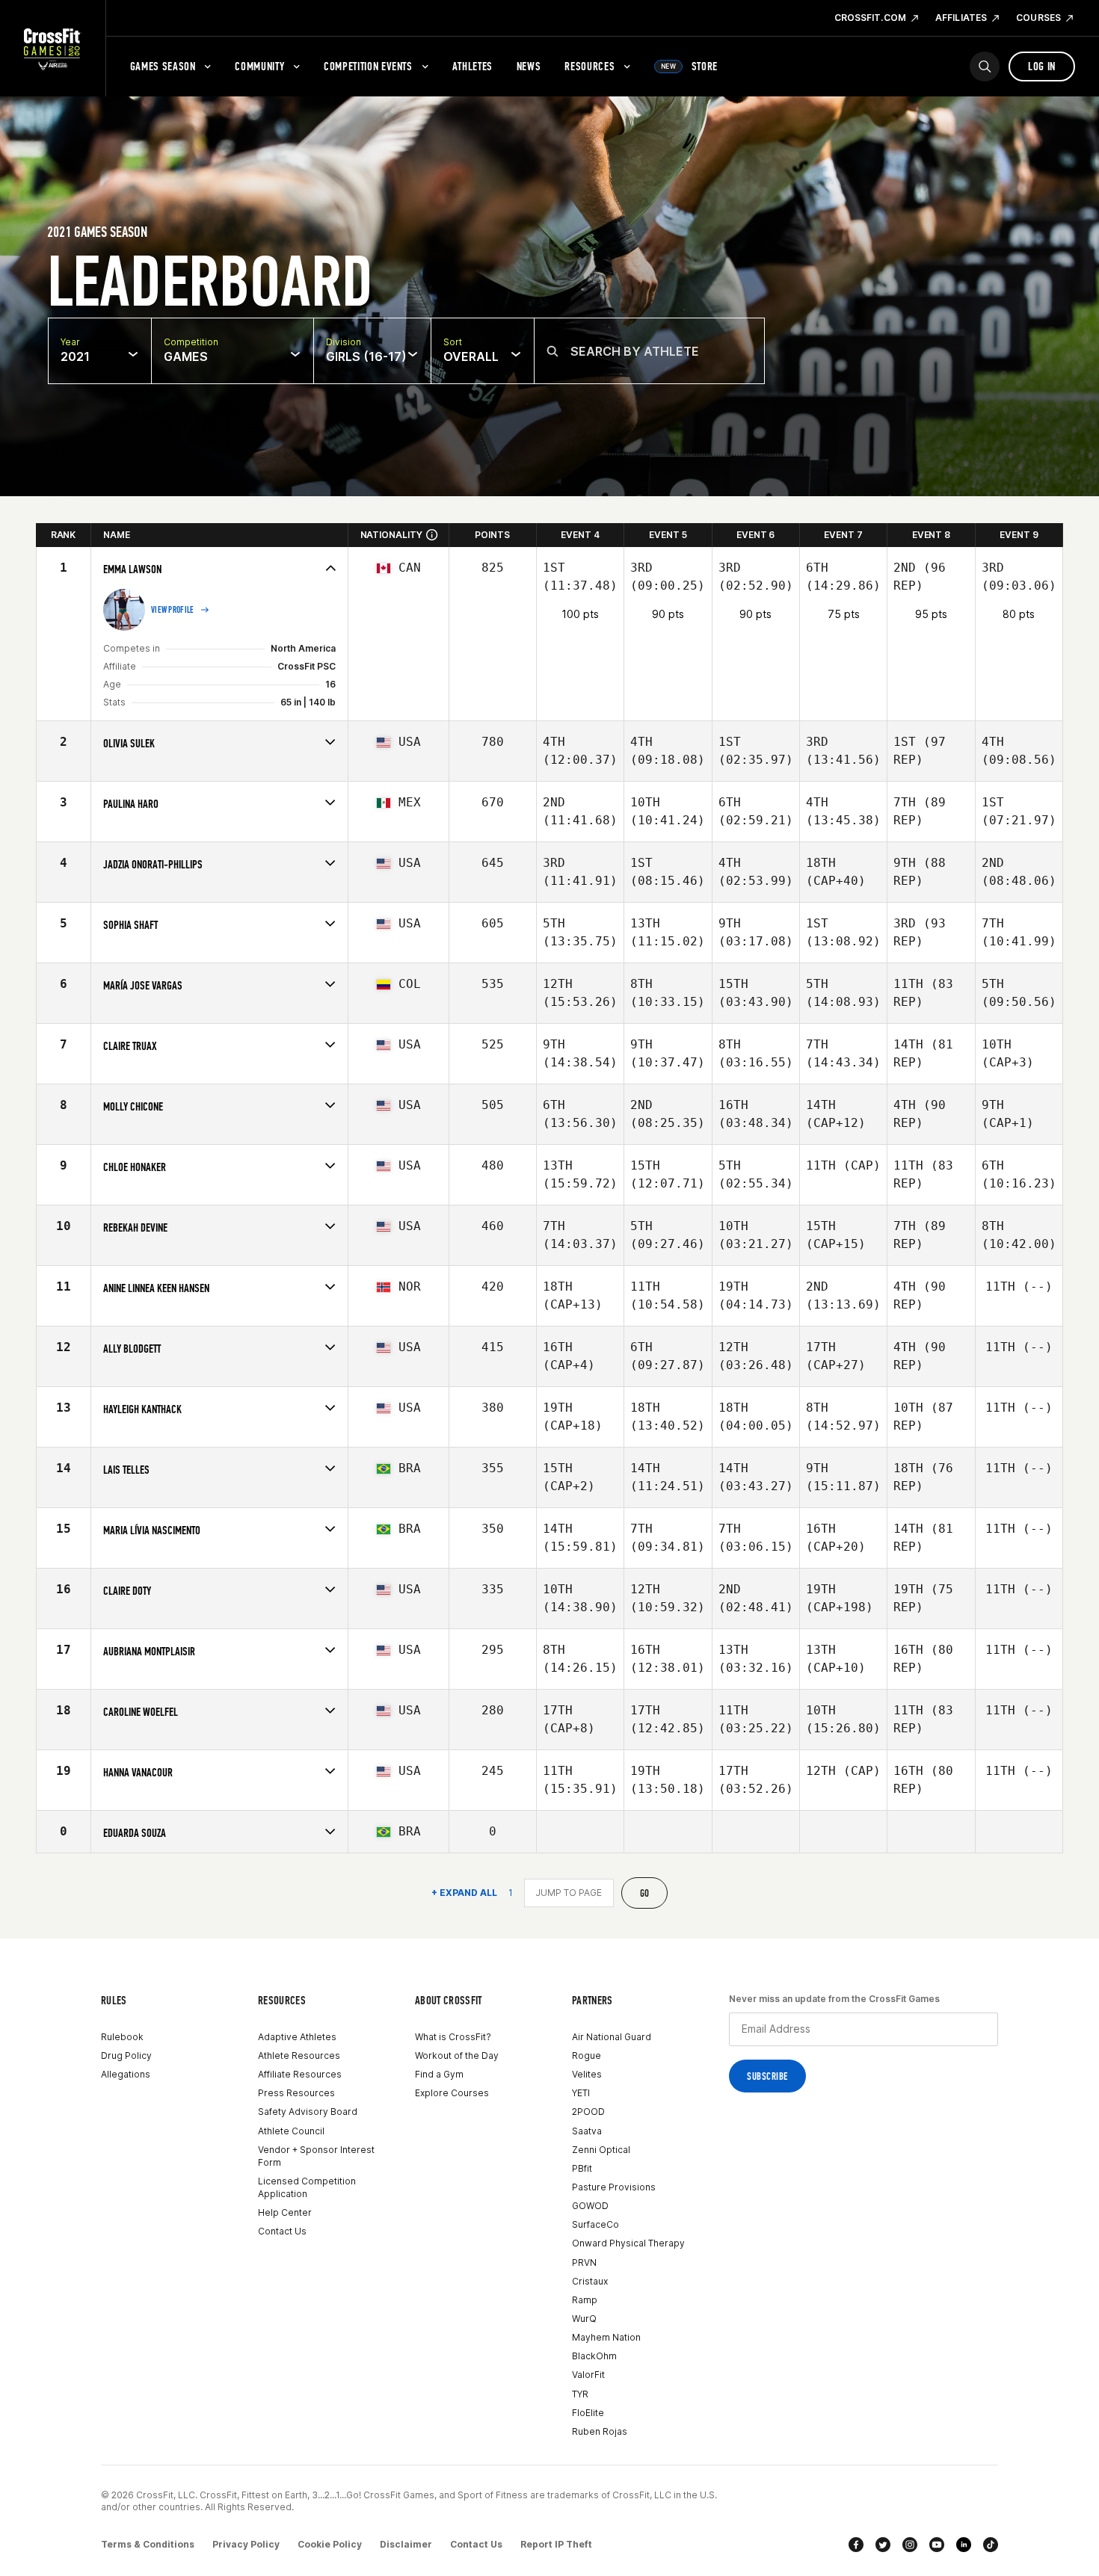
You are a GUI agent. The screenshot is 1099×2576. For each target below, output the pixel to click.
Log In (1042, 66)
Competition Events (368, 66)
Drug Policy (126, 2055)
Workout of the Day (457, 2055)
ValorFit (588, 2375)
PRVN (584, 2263)
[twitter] (883, 2545)
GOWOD (590, 2206)
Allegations (126, 2074)
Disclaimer (406, 2544)
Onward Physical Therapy (628, 2243)
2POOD (588, 2112)
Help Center (285, 2212)
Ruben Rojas (600, 2431)
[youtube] (937, 2545)
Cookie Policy (330, 2544)
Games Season (163, 66)
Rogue (587, 2055)
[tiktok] (991, 2545)
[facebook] (856, 2545)
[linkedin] (964, 2545)
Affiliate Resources (300, 2074)
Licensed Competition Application (307, 2187)
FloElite (588, 2413)
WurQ (584, 2319)
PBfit (582, 2168)
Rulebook (122, 2037)
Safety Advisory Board (308, 2112)
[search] (985, 67)
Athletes (472, 66)
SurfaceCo (595, 2224)
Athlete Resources (299, 2055)
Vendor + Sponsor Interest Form (316, 2156)
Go (645, 1893)
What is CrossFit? (453, 2037)
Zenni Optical (601, 2150)
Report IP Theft (556, 2544)
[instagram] (910, 2545)
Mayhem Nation (606, 2337)
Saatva (587, 2131)
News (529, 66)
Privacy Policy (246, 2544)
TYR (580, 2394)
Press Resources (296, 2093)
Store (689, 66)
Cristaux (590, 2281)
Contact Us (282, 2231)
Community (259, 66)
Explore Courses (452, 2093)
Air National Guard (612, 2037)
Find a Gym (439, 2074)
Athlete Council (291, 2131)
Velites (587, 2074)
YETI (581, 2093)
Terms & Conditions (148, 2544)
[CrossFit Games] (53, 49)
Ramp (585, 2300)
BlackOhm (594, 2356)
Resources (589, 66)
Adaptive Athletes (297, 2037)
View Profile (173, 610)
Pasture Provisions (614, 2187)
